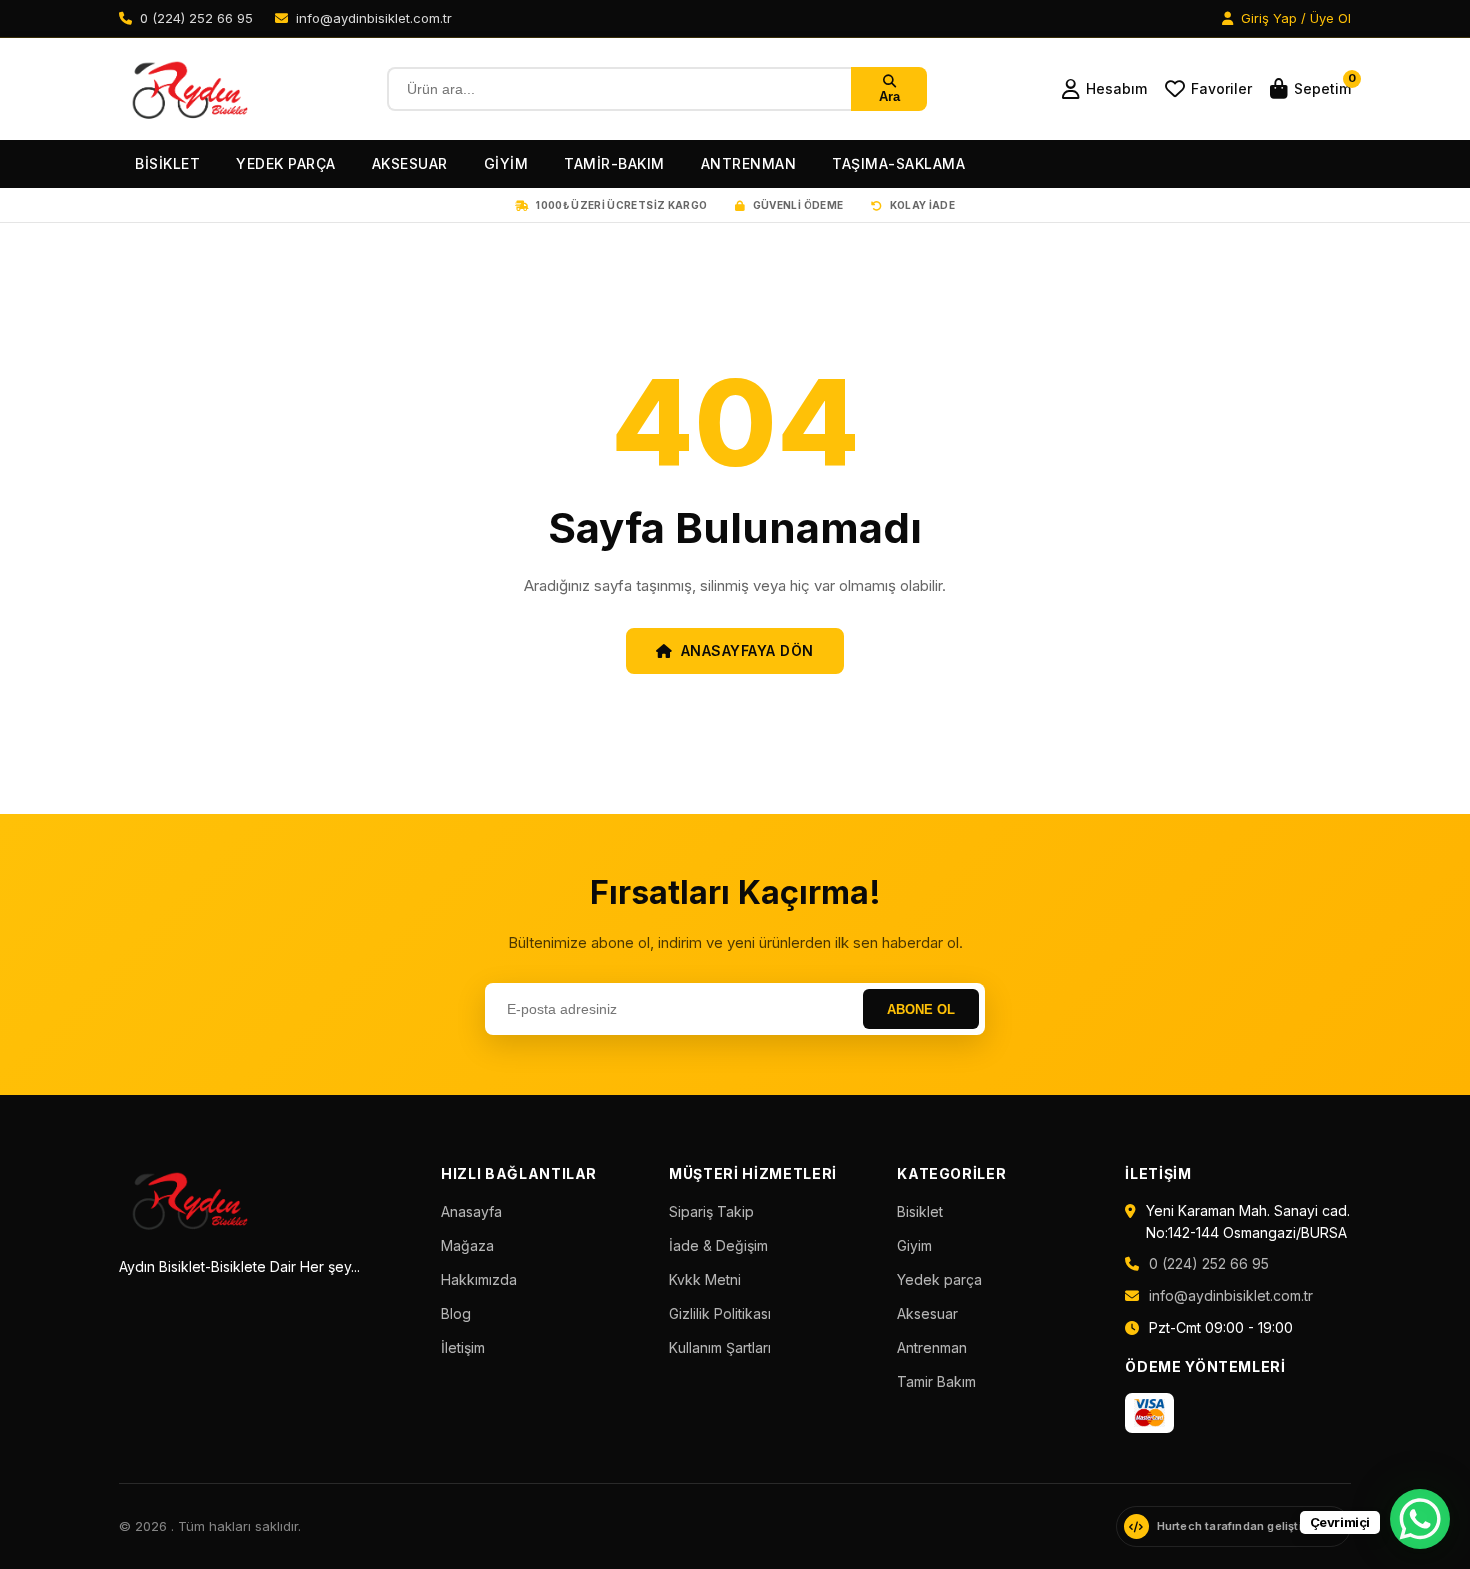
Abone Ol (921, 1009)
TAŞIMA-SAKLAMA (898, 163)
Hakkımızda (479, 1279)
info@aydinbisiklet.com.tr (1231, 1295)
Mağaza (467, 1245)
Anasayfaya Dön (747, 650)
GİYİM (506, 163)
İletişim (463, 1347)
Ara (889, 96)
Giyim (914, 1245)
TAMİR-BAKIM (614, 163)
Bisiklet (920, 1211)
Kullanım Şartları (720, 1347)
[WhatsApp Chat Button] (1420, 1519)
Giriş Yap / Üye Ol (1294, 18)
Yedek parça (939, 1279)
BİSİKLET (167, 163)
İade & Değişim (718, 1245)
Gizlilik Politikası (720, 1313)
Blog (456, 1313)
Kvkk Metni (705, 1279)
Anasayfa (471, 1211)
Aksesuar (927, 1313)
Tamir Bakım (936, 1381)
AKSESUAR (410, 163)
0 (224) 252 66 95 (1209, 1263)
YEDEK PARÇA (286, 163)
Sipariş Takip (711, 1211)
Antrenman (932, 1347)
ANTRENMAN (749, 163)
